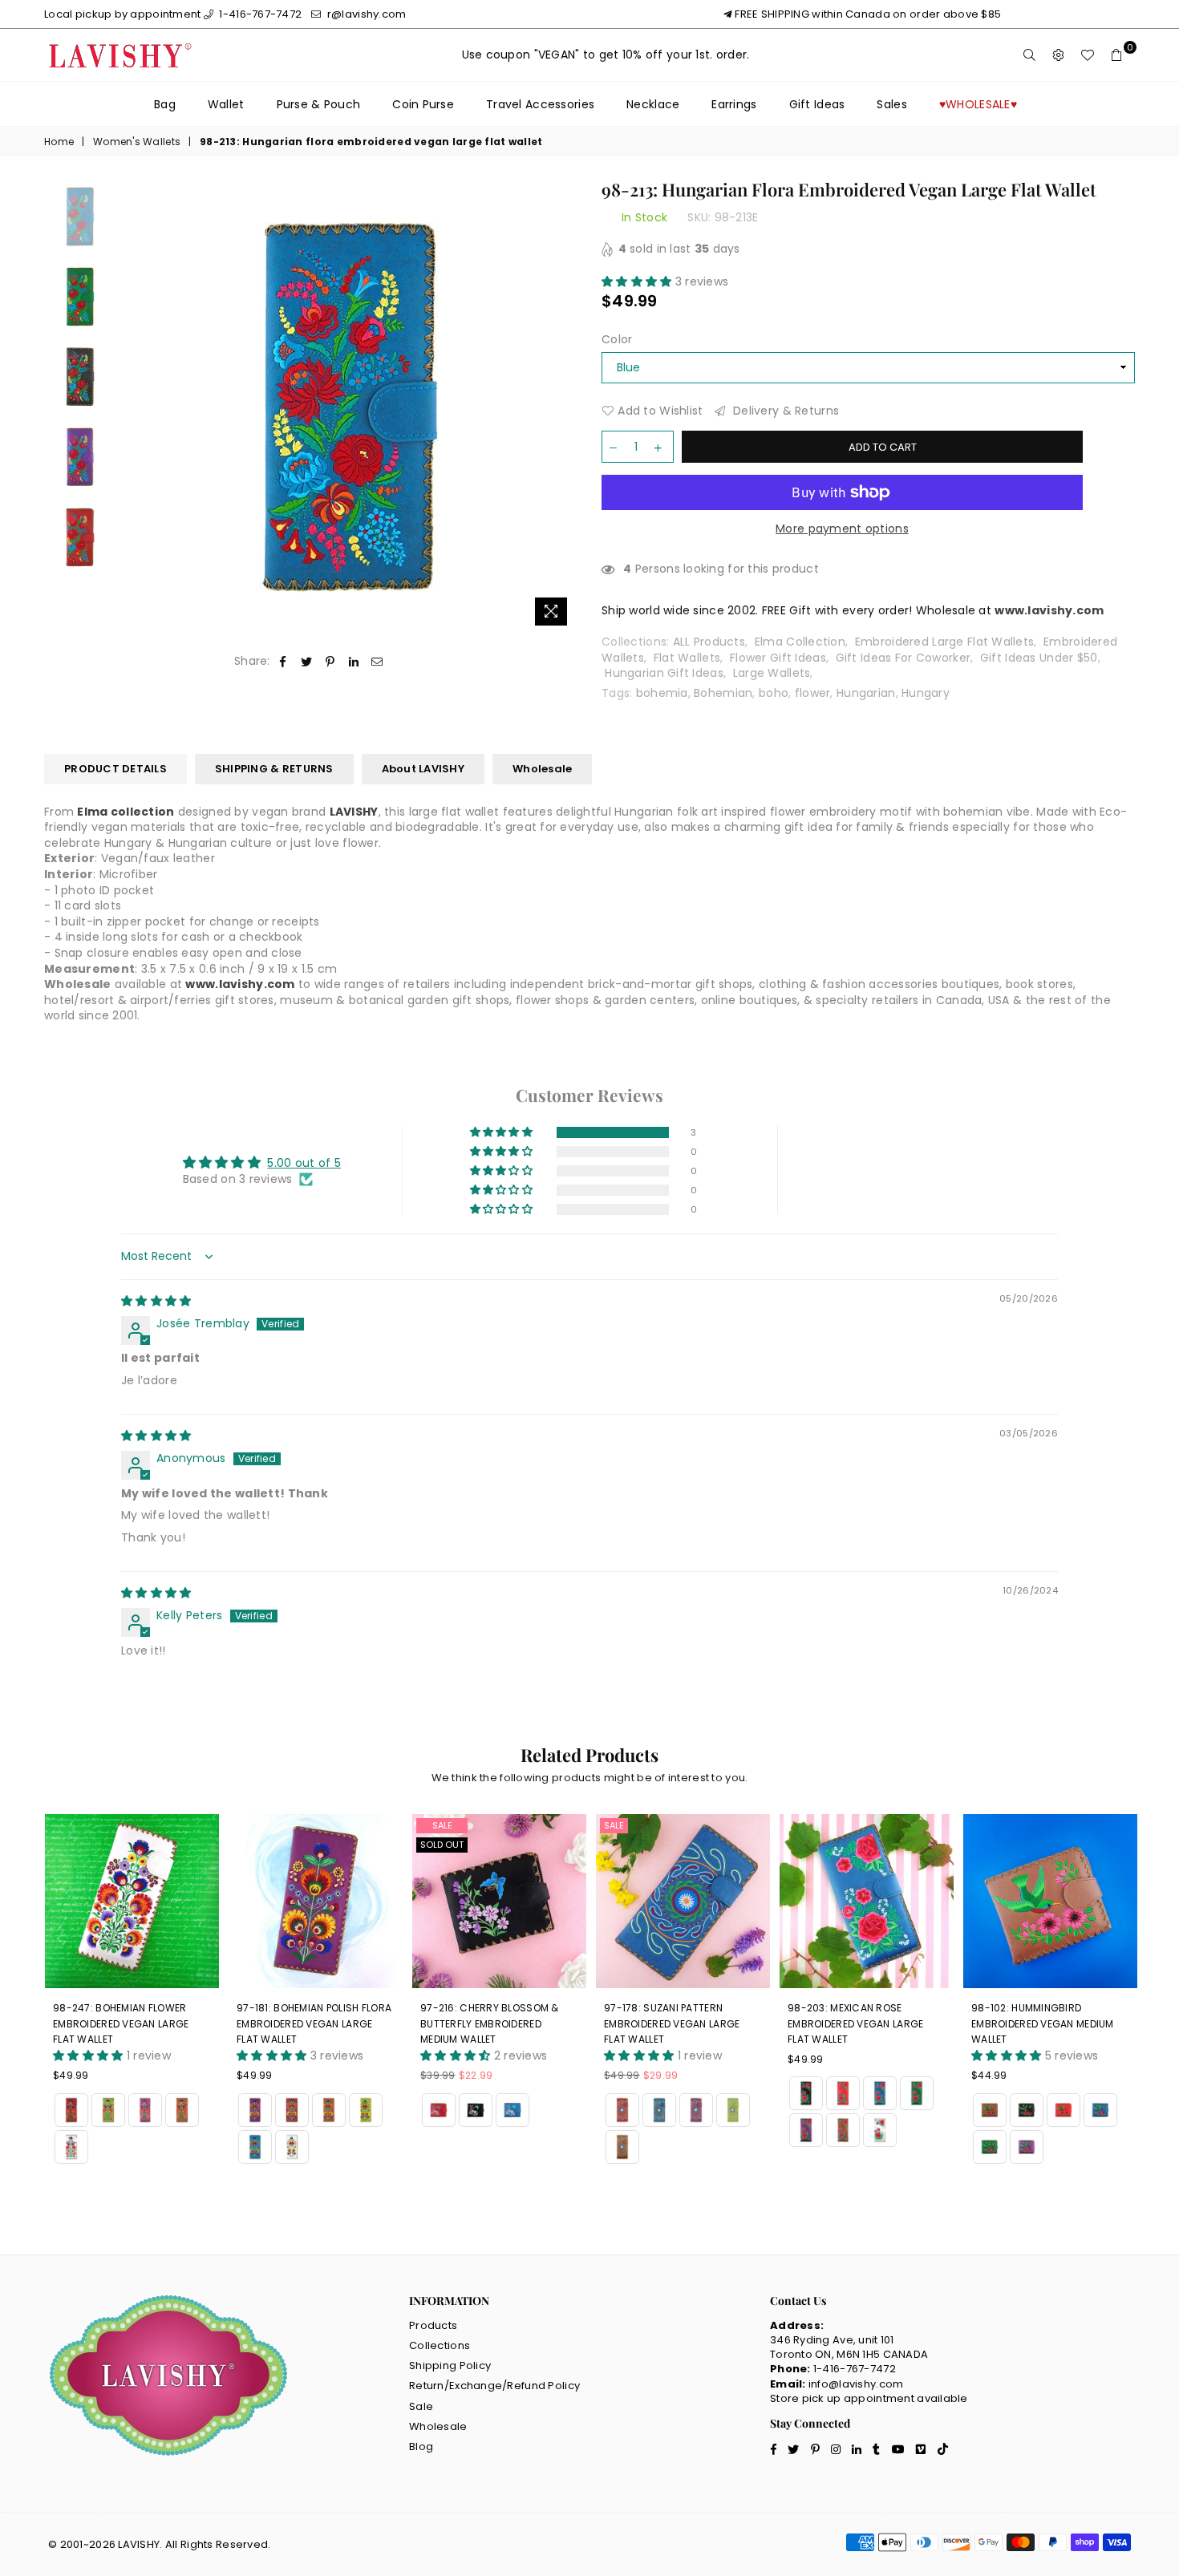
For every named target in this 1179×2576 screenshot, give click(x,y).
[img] (156, 1301)
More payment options (842, 529)
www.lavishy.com (240, 984)
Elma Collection (800, 642)
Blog (421, 2446)
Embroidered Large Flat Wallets (944, 642)
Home (59, 142)
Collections (440, 2345)
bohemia (662, 693)
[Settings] (1059, 55)
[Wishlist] (1088, 55)
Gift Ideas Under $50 (1039, 658)
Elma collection (126, 812)
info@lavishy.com (856, 2384)
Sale (442, 1825)
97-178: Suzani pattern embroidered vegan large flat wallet (672, 2023)
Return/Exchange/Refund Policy (494, 2386)
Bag (165, 104)
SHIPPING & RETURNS (274, 769)
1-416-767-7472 (259, 14)
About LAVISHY (423, 769)
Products (433, 2325)
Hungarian (866, 693)
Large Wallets (772, 673)
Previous (138, 407)
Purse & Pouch (319, 104)
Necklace (653, 104)
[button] (638, 281)
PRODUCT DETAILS (115, 769)
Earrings (734, 104)
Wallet (226, 104)
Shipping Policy (450, 2365)
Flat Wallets (687, 658)
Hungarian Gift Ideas (664, 673)
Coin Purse (423, 104)
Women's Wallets (137, 142)
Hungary (926, 693)
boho (774, 693)
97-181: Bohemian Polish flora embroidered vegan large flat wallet (314, 2023)
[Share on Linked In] (354, 662)
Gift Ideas (817, 104)
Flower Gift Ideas (778, 658)
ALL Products (709, 642)
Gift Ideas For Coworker (903, 658)
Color (617, 340)
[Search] (1030, 55)
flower (813, 693)
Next (563, 407)
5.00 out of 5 (304, 1163)
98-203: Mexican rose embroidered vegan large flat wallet (855, 2023)
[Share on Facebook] (284, 662)
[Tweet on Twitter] (307, 662)
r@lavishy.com (365, 14)
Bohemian (723, 693)
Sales (891, 104)
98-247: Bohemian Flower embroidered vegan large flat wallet (121, 2023)
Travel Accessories (540, 104)
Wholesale (542, 769)
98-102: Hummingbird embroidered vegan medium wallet (1043, 2023)
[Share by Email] (377, 662)
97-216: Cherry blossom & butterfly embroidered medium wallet (490, 2023)
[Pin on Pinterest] (330, 662)
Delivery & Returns (784, 411)
